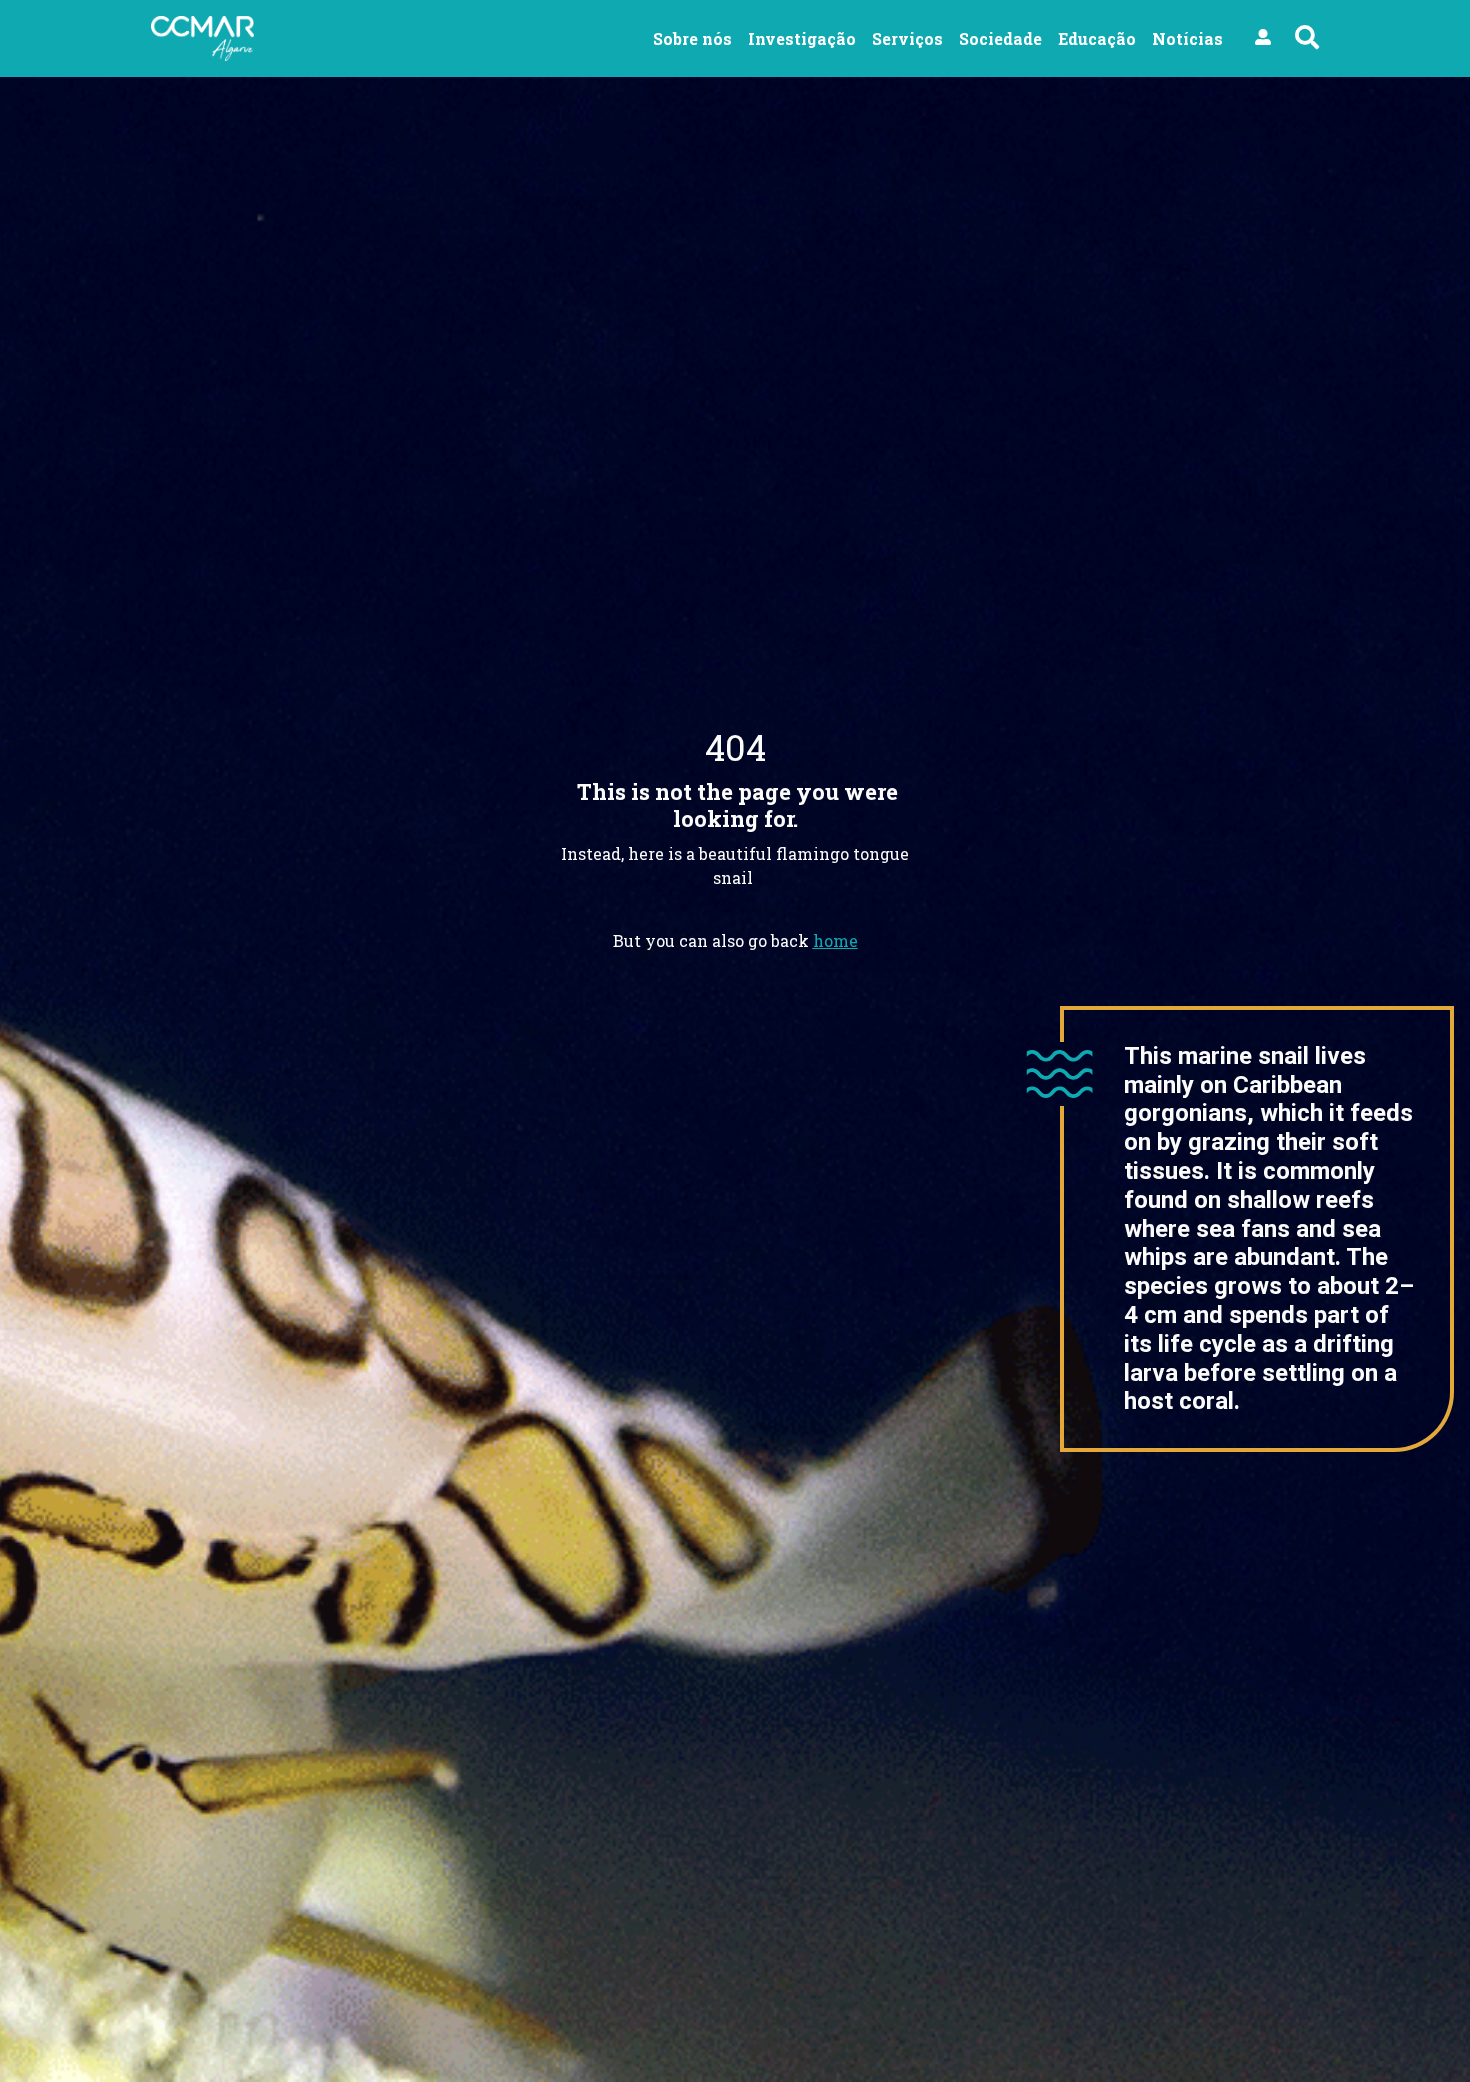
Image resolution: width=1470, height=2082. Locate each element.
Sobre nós (692, 38)
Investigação (802, 38)
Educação (1097, 38)
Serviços (907, 38)
